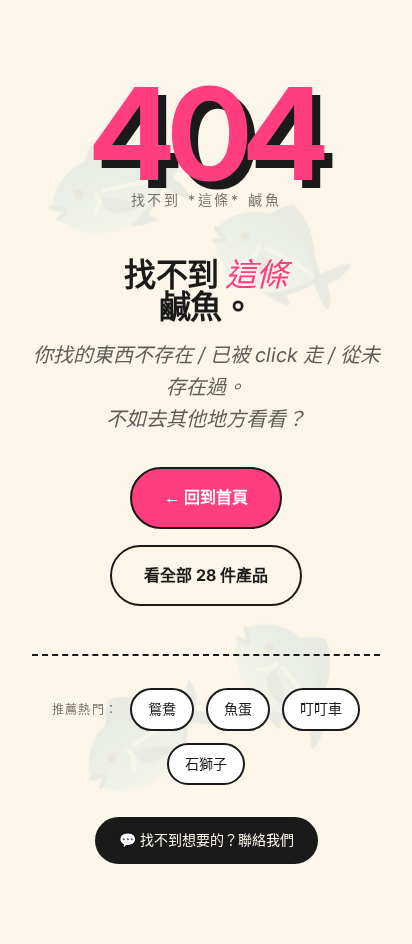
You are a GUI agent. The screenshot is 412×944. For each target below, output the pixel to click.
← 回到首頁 (206, 497)
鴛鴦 (162, 708)
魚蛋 (238, 708)
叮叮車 (321, 708)
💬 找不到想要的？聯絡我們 (206, 839)
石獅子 (206, 763)
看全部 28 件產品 (206, 575)
